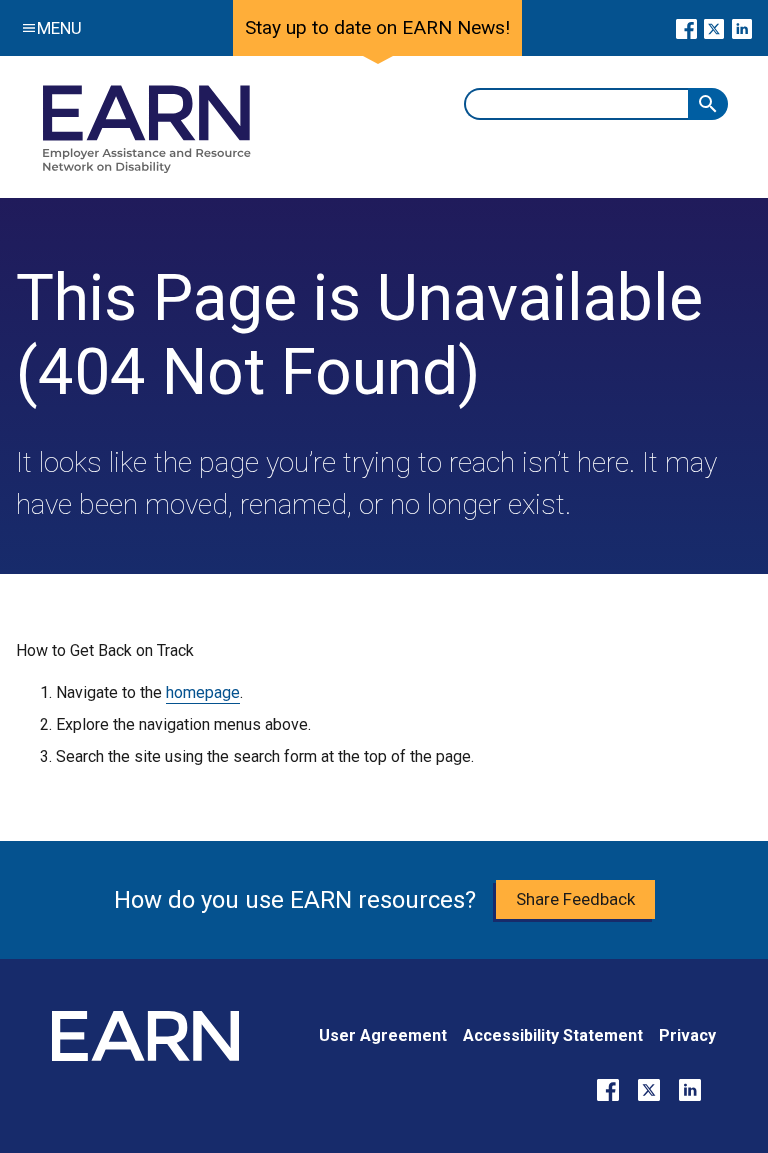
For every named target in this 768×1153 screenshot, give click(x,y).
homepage (203, 692)
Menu (59, 28)
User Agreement (383, 1035)
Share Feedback (575, 899)
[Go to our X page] (714, 28)
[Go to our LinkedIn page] (741, 28)
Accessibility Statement (553, 1035)
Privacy (687, 1035)
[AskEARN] (146, 168)
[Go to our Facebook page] (686, 28)
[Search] (708, 104)
